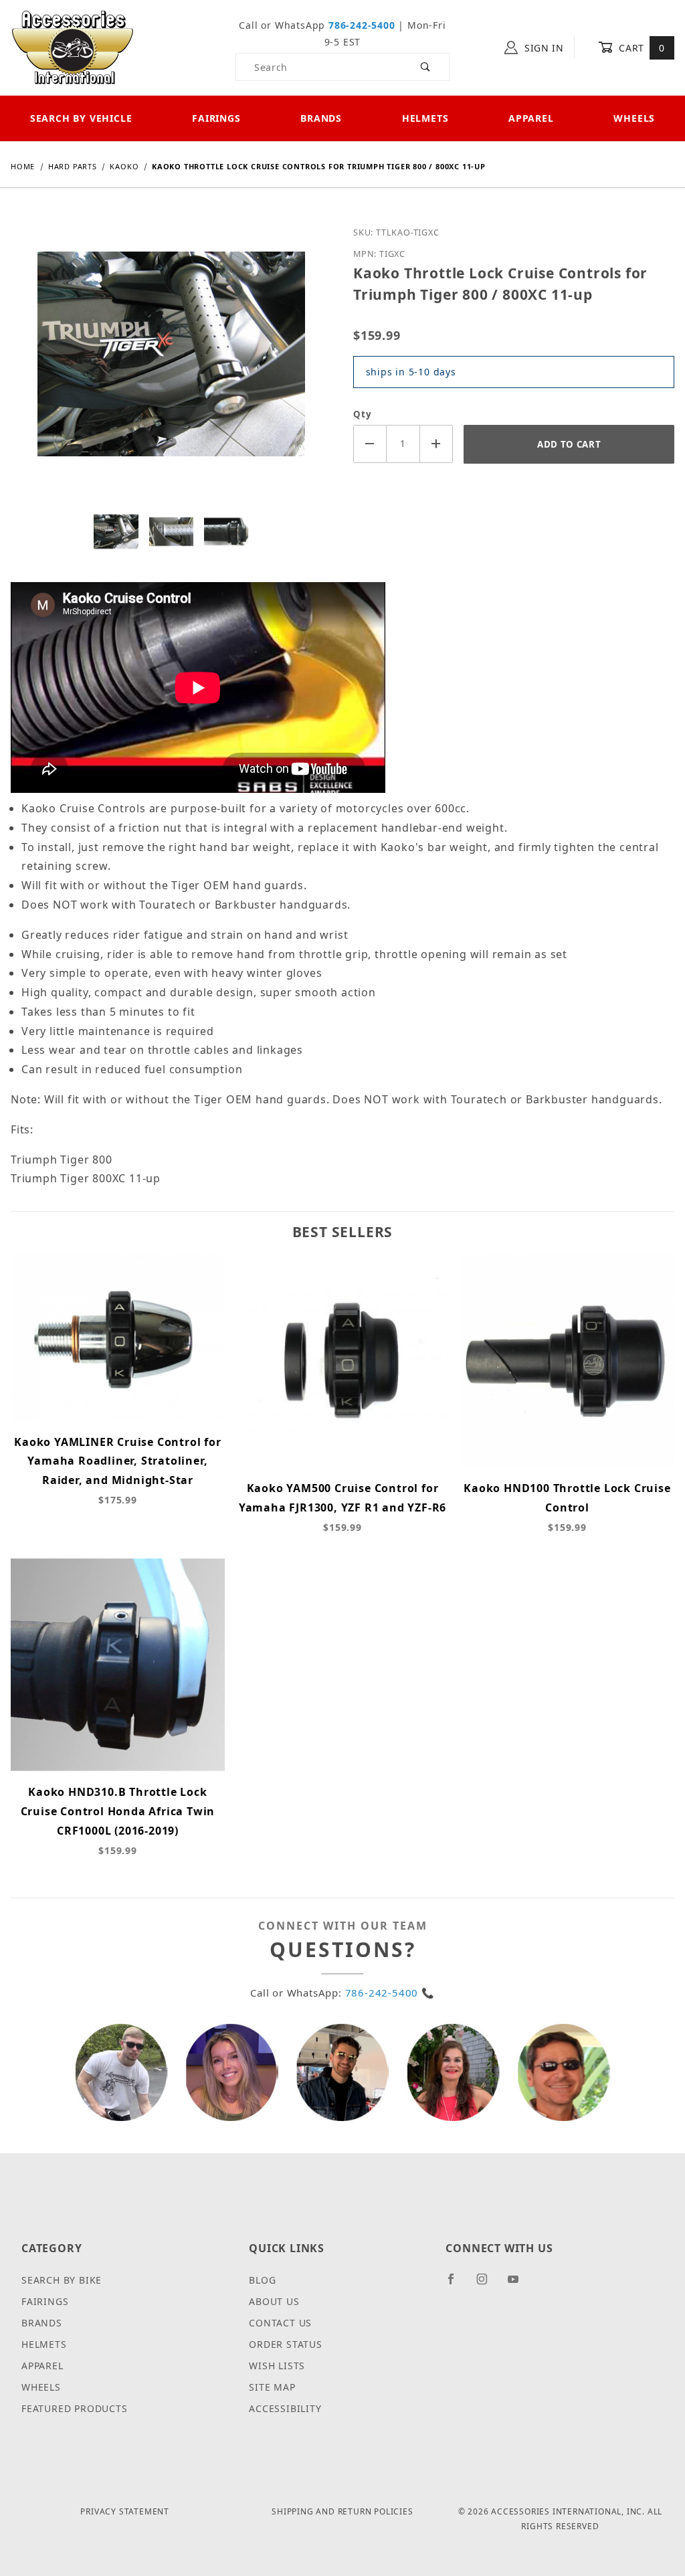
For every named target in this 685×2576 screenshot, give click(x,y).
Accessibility (285, 2408)
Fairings (216, 118)
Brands (321, 118)
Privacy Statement (125, 2511)
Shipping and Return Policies (342, 2511)
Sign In (543, 48)
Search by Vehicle (81, 118)
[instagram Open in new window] (488, 2284)
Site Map (272, 2387)
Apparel (531, 118)
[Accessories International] (73, 47)
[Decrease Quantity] (370, 444)
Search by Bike (62, 2280)
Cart (641, 48)
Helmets (425, 118)
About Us (274, 2301)
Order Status (286, 2344)
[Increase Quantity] (437, 444)
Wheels (41, 2387)
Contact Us (280, 2323)
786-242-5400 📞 (390, 1993)
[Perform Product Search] (426, 67)
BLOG (262, 2280)
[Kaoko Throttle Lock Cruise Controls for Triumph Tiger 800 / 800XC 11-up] (171, 364)
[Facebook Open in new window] (457, 2284)
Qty (362, 414)
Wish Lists (277, 2366)
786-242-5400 (362, 25)
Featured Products (75, 2408)
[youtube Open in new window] (519, 2284)
